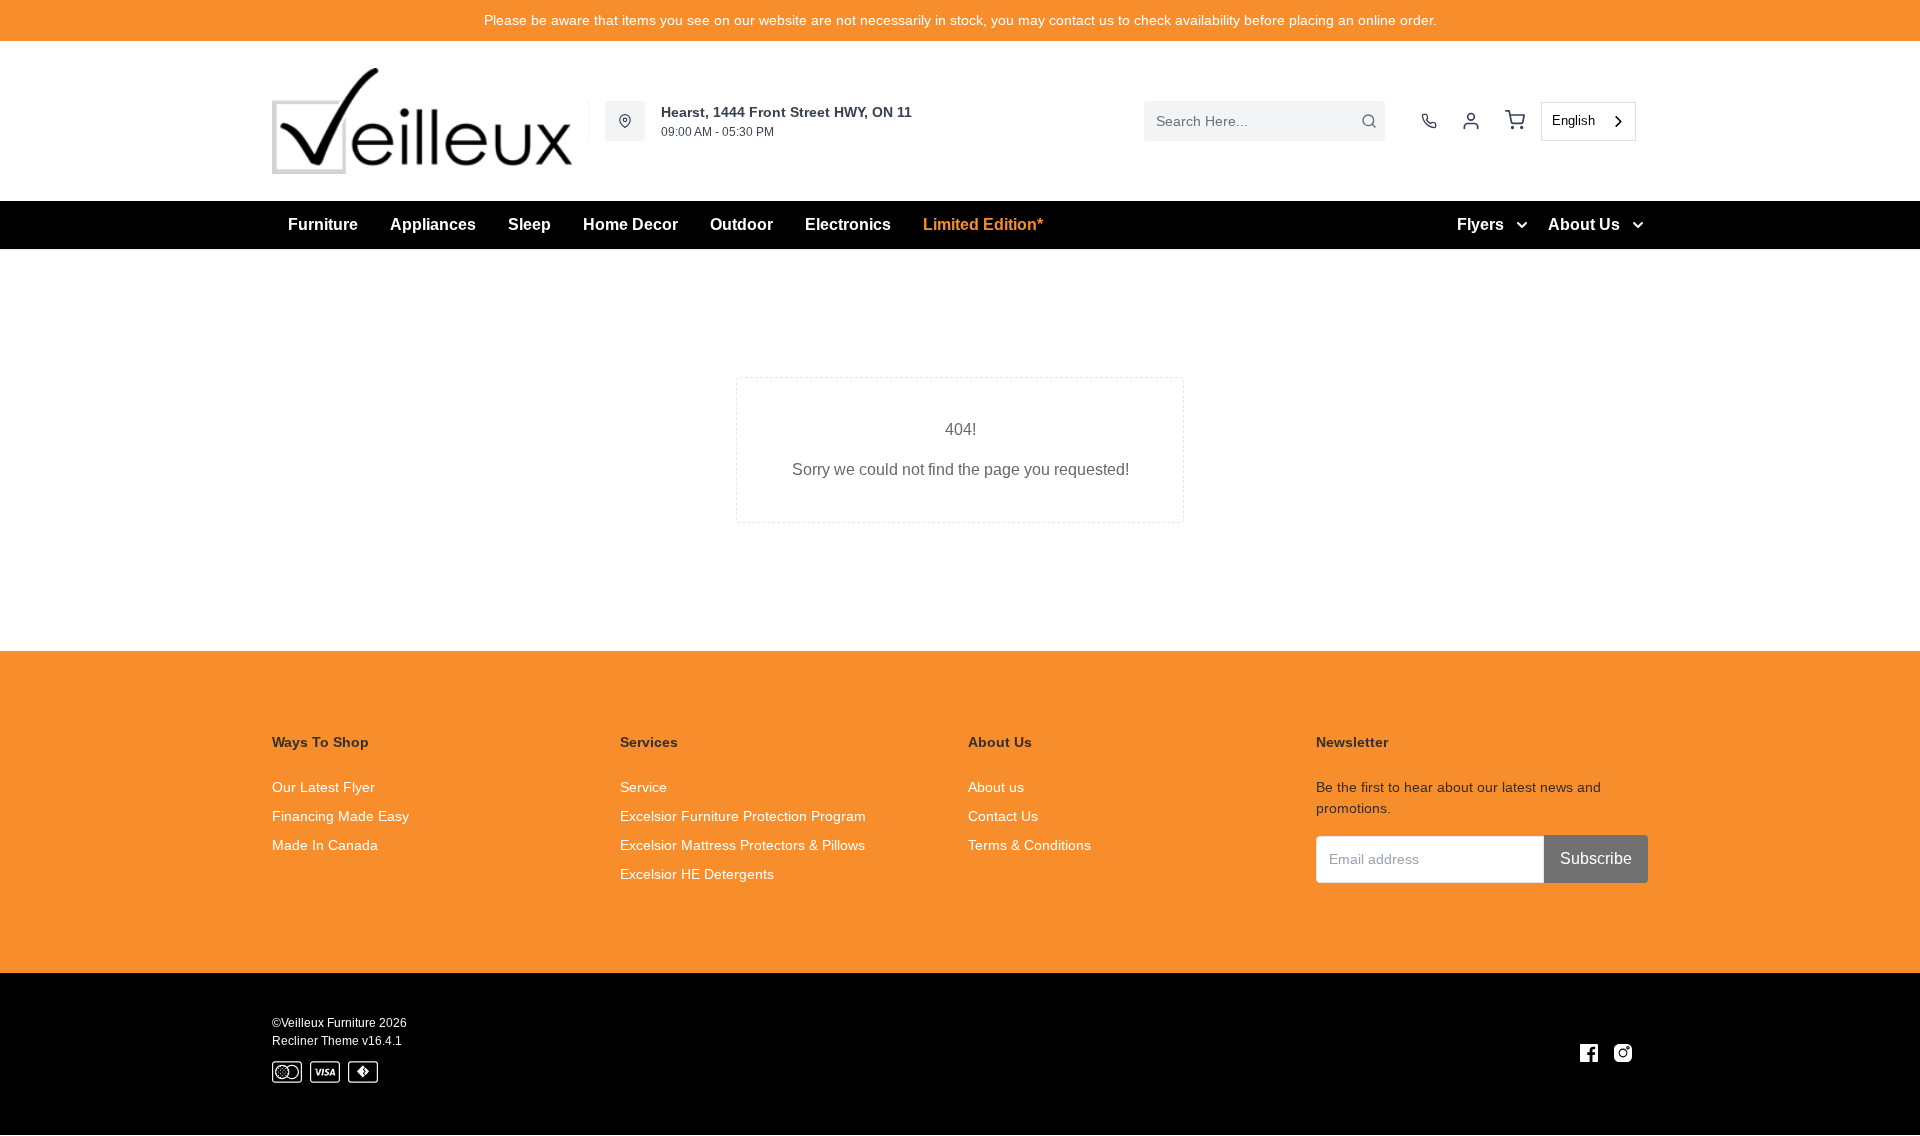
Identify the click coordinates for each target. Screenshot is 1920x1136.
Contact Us (1003, 816)
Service (643, 787)
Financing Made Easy (340, 816)
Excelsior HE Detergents (697, 874)
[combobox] (1264, 121)
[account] (1471, 121)
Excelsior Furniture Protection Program (743, 816)
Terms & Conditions (1029, 845)
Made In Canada (325, 845)
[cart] (1515, 121)
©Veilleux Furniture (324, 1023)
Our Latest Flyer (323, 787)
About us (996, 787)
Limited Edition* (983, 224)
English (1573, 120)
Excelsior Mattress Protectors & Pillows (742, 845)
